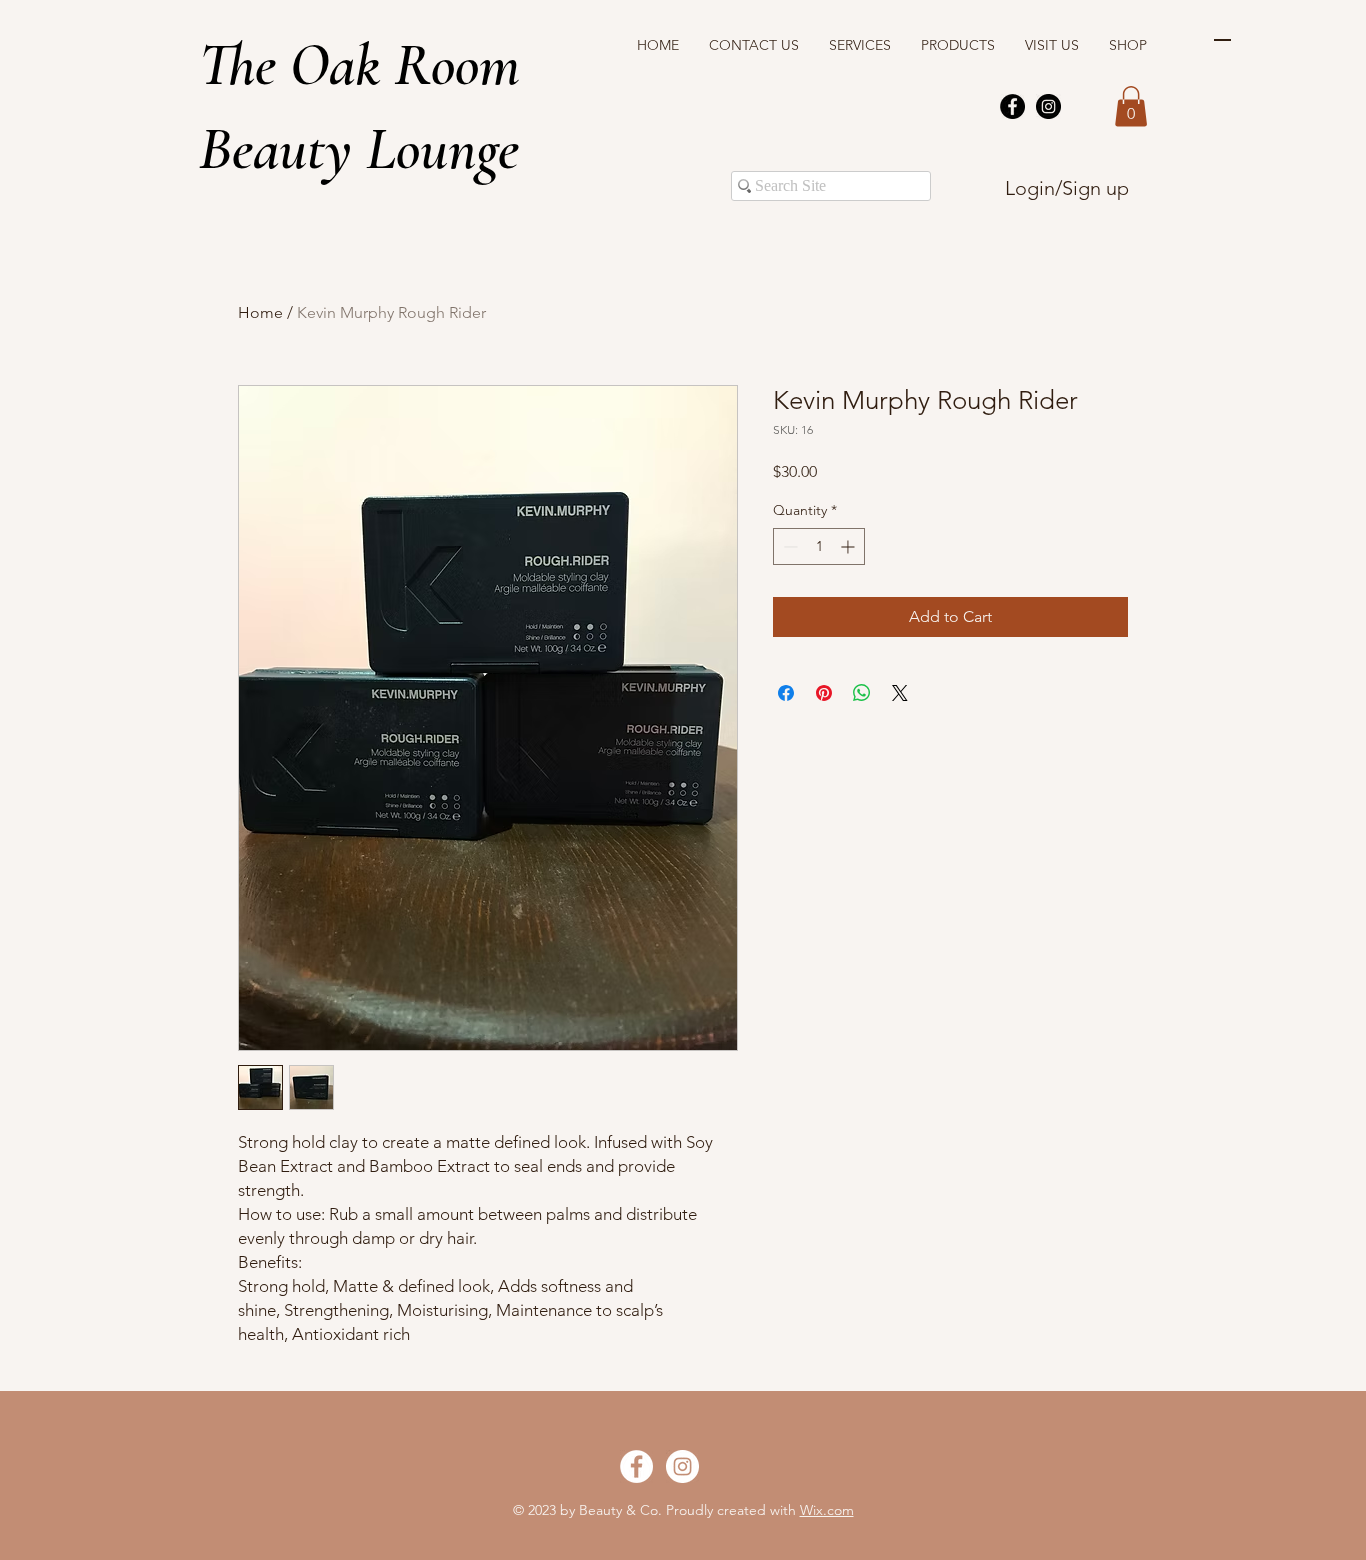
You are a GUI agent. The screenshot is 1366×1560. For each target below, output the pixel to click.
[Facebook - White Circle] (636, 1466)
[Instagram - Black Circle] (1048, 106)
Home (260, 312)
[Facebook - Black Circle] (1012, 106)
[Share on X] (900, 693)
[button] (1131, 106)
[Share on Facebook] (786, 693)
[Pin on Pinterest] (824, 693)
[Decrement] (788, 546)
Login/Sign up (1067, 188)
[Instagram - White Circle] (682, 1466)
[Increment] (849, 546)
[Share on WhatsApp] (862, 693)
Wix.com (827, 1510)
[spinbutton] (819, 546)
